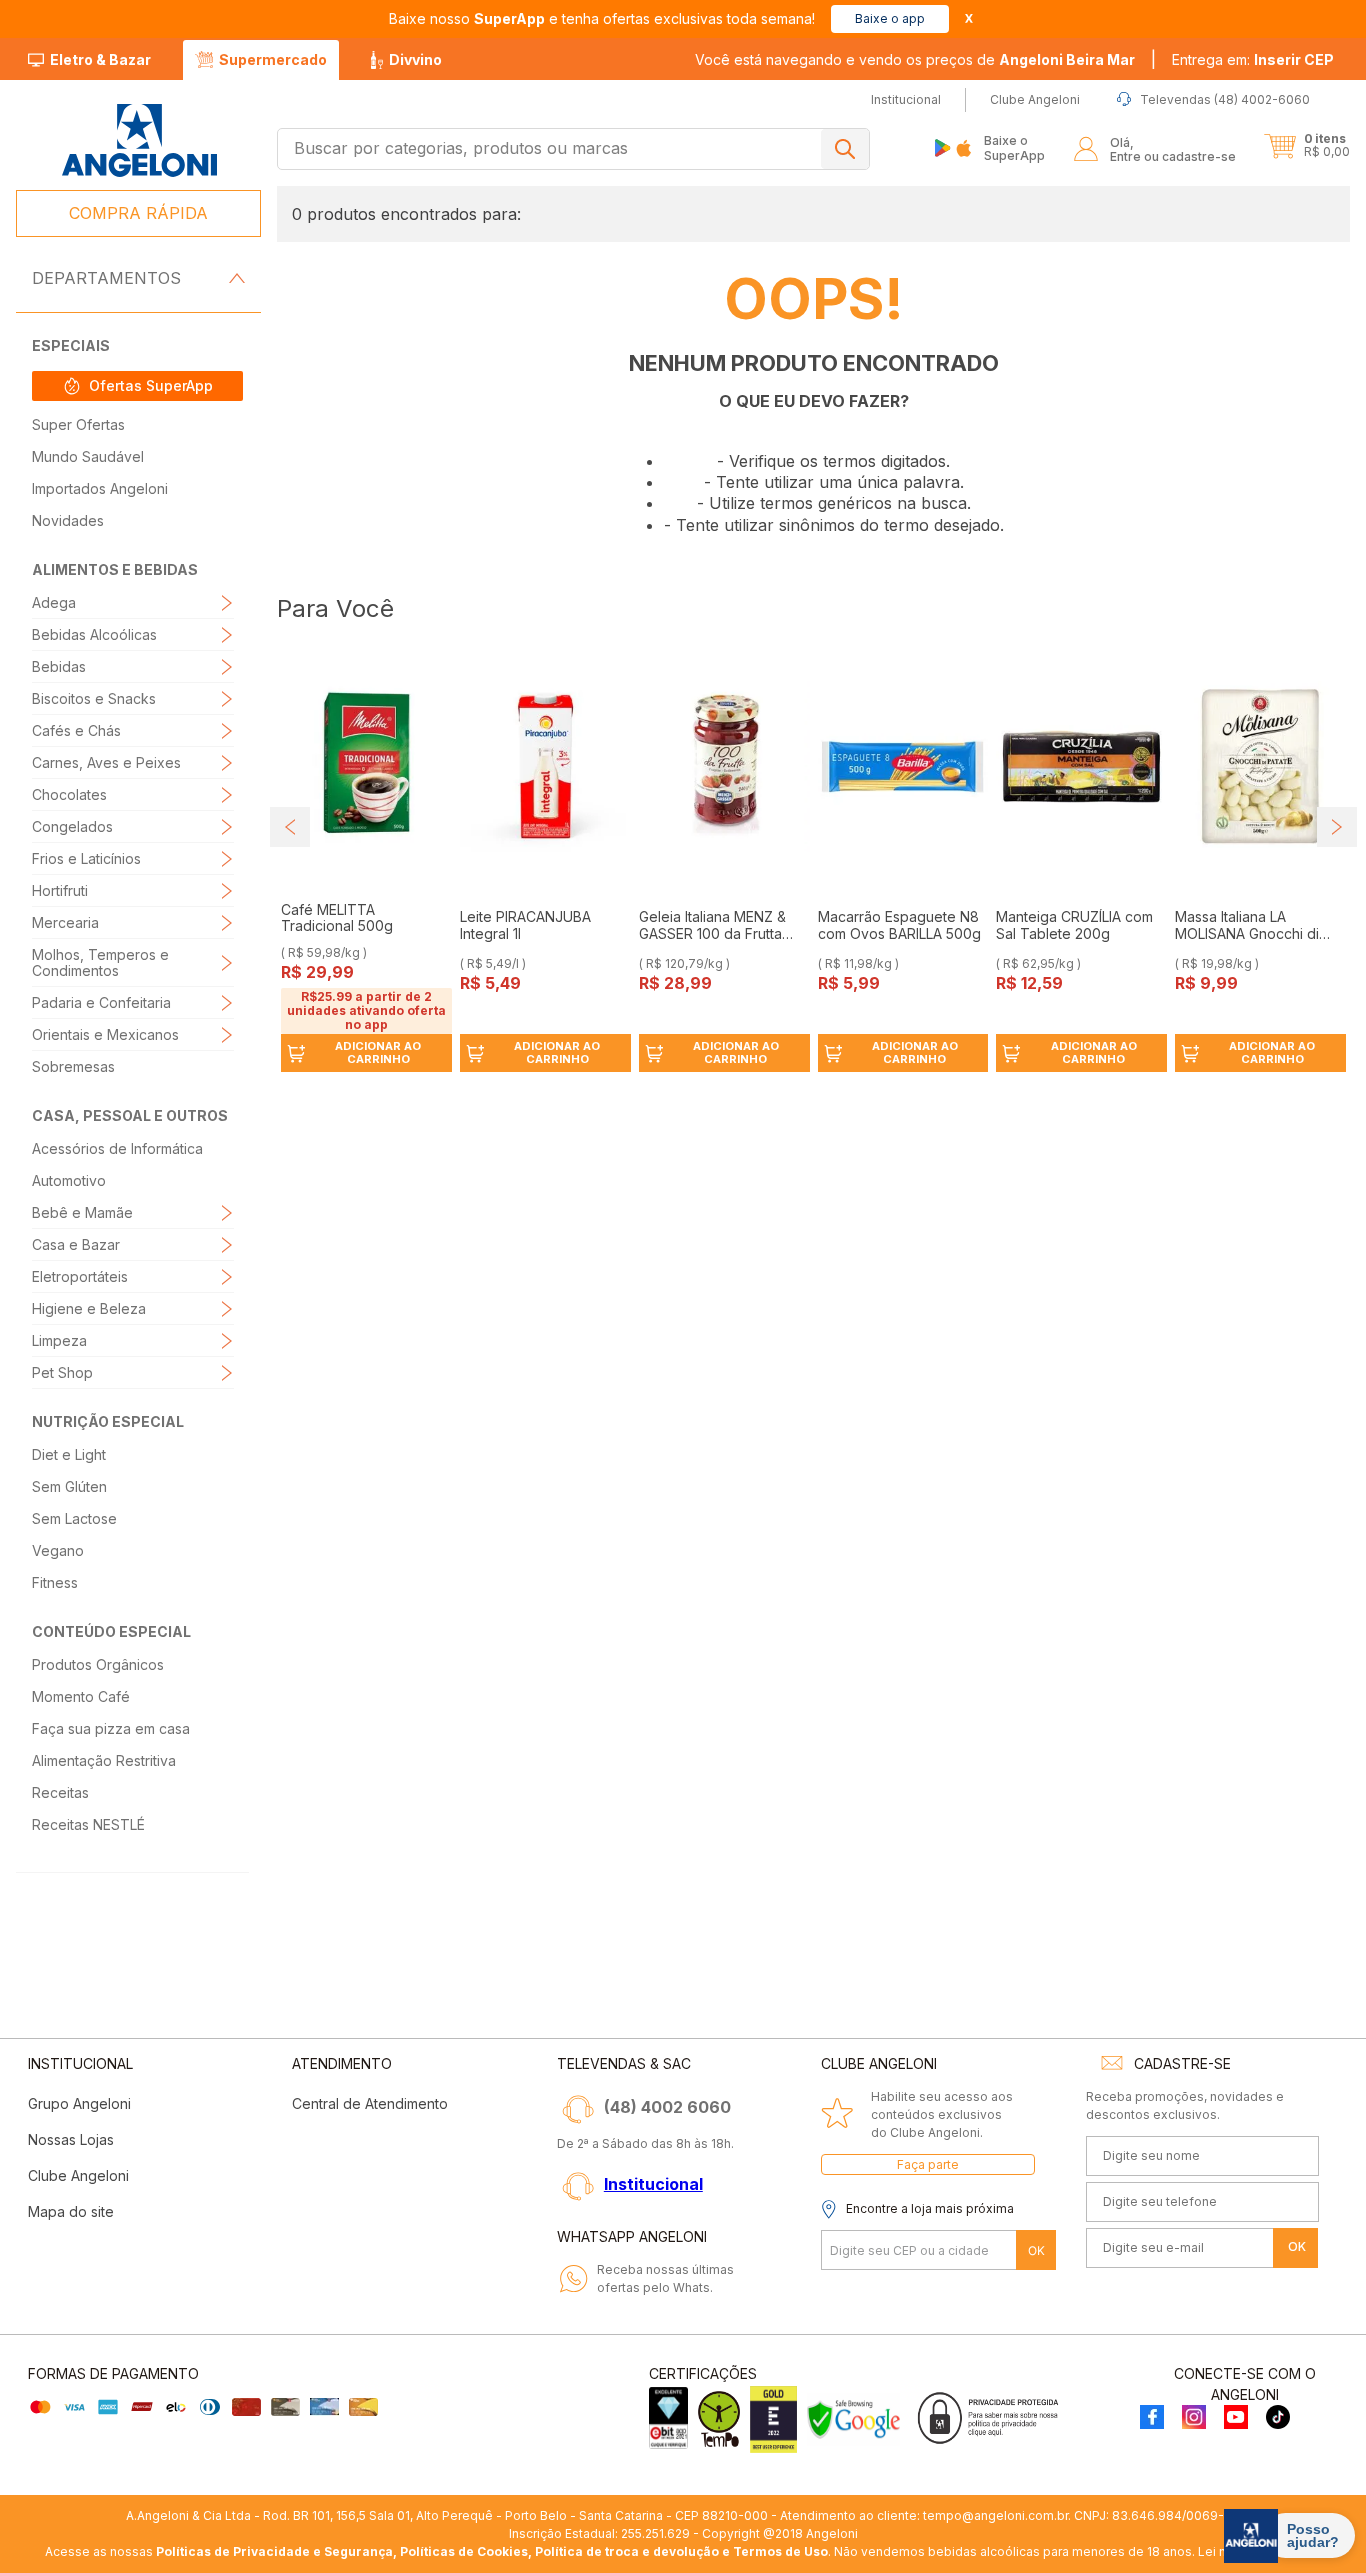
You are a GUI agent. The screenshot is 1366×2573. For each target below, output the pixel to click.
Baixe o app (890, 18)
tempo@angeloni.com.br (995, 2515)
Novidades (68, 520)
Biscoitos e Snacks (94, 698)
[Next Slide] (1337, 827)
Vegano (58, 1550)
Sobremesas (73, 1066)
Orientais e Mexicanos (105, 1034)
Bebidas (59, 666)
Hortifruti (60, 890)
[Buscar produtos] (845, 149)
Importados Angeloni (100, 488)
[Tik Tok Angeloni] (1278, 2418)
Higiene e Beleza (89, 1308)
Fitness (55, 1582)
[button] (1253, 60)
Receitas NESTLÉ (88, 1824)
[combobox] (573, 149)
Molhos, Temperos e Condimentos (100, 962)
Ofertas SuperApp (151, 385)
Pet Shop (62, 1372)
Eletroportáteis (80, 1276)
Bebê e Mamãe (82, 1212)
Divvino (415, 59)
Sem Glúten (69, 1486)
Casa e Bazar (76, 1244)
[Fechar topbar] (969, 18)
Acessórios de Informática (117, 1148)
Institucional (653, 2184)
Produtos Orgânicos (98, 1664)
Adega (54, 602)
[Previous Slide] (290, 827)
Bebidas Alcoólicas (94, 634)
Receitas (60, 1792)
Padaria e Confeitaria (101, 1002)
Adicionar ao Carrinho (378, 1052)
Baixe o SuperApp (1014, 147)
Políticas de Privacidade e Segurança (274, 2551)
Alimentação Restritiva (104, 1760)
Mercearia (65, 922)
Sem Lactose (74, 1518)
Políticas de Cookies (464, 2551)
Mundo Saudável (88, 456)
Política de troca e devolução (627, 2551)
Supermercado (273, 59)
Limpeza (59, 1340)
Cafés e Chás (76, 730)
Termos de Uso (780, 2551)
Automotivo (69, 1180)
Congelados (72, 826)
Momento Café (81, 1696)
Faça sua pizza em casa (111, 1728)
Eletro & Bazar (100, 59)
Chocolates (69, 794)
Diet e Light (69, 1454)
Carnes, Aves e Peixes (106, 762)
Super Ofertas (78, 424)
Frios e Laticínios (86, 858)
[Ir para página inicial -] (138, 140)
